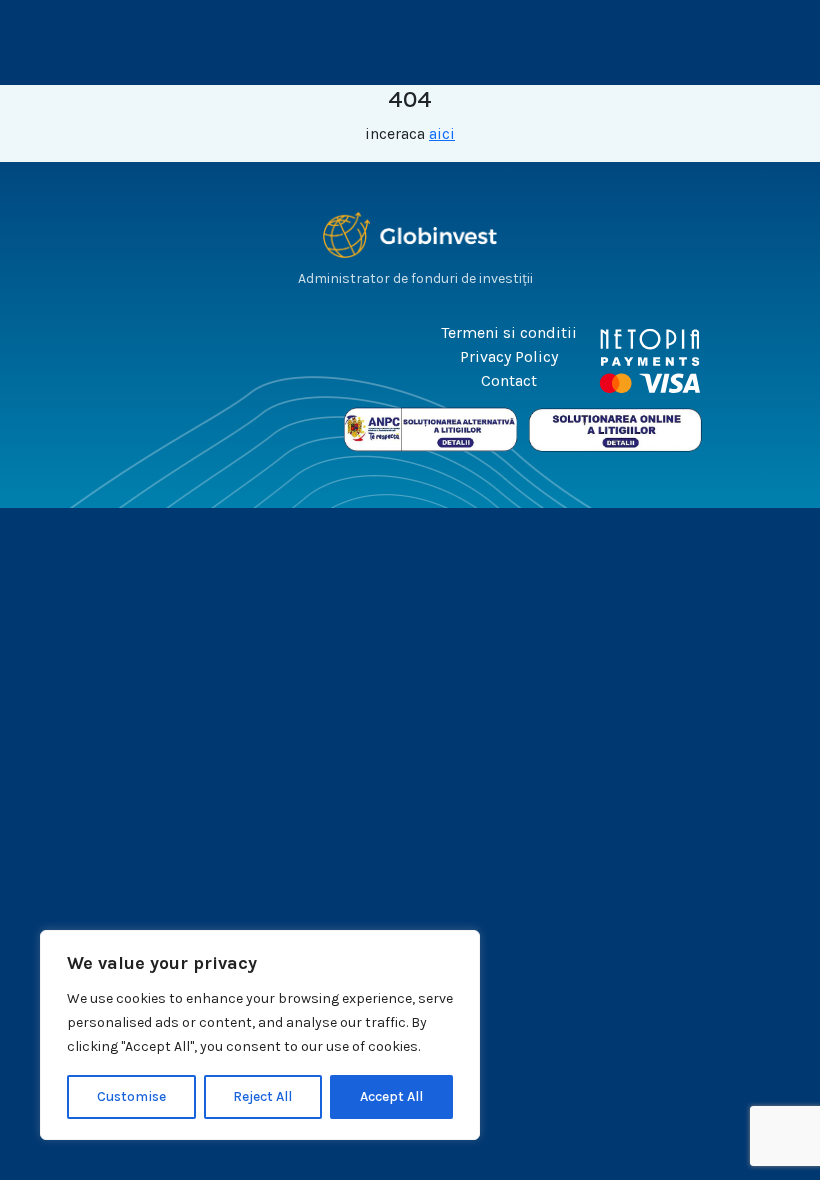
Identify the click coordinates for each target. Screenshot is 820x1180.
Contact (509, 380)
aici (442, 133)
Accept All (391, 1096)
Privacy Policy (509, 356)
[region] (260, 1035)
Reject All (262, 1096)
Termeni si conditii (509, 332)
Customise (131, 1096)
